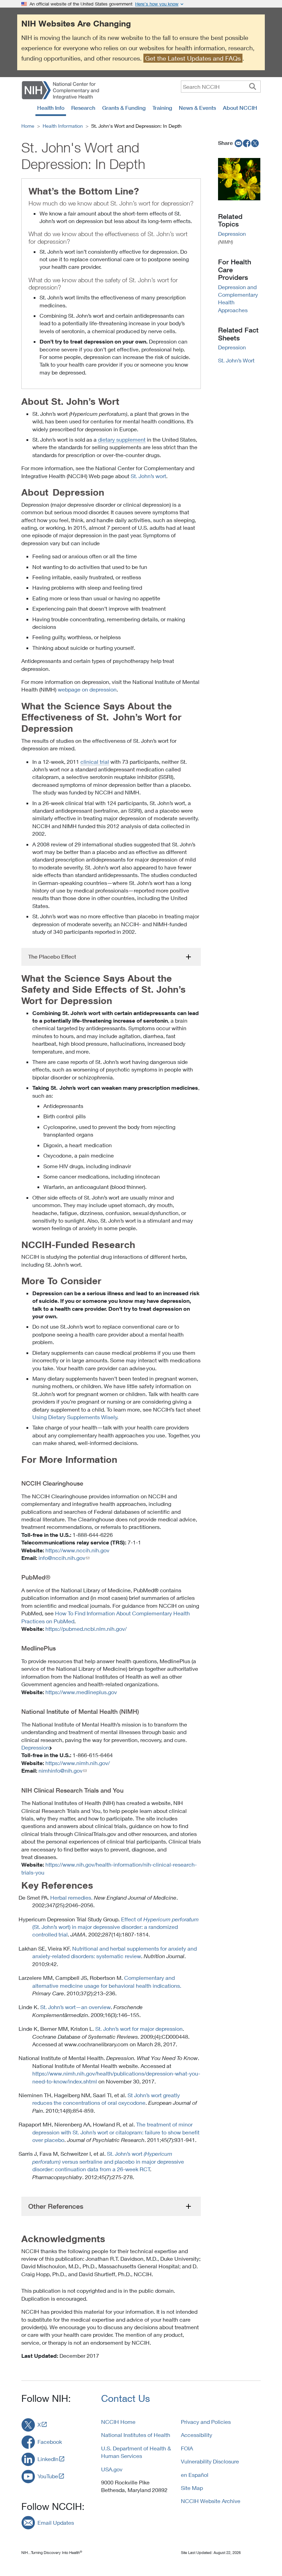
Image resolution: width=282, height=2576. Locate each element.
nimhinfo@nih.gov (61, 1770)
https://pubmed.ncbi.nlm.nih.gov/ (86, 1629)
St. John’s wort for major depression (138, 2029)
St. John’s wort (148, 476)
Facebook (50, 2442)
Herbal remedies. (71, 1897)
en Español (195, 2475)
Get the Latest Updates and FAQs (193, 58)
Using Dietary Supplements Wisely (75, 1417)
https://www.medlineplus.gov (81, 1692)
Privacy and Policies (206, 2422)
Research (83, 108)
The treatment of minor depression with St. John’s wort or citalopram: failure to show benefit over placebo (116, 2132)
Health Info (51, 108)
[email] (238, 143)
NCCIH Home (118, 2422)
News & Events (197, 108)
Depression (35, 1747)
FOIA (187, 2448)
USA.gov (112, 2469)
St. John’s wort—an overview (75, 2007)
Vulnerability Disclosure (210, 2461)
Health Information (63, 126)
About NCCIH (240, 108)
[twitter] (255, 143)
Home (28, 126)
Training (162, 108)
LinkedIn (48, 2459)
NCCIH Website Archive (211, 2501)
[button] (111, 957)
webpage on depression (87, 689)
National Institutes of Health (136, 2435)
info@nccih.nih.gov (62, 1558)
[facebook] (247, 143)
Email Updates (56, 2522)
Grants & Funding (124, 108)
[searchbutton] (253, 86)
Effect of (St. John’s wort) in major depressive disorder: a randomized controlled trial (116, 1927)
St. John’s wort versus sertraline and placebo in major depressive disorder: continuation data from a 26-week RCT (108, 2161)
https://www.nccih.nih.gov (77, 1550)
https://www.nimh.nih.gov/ (78, 1763)
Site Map (192, 2488)
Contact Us (126, 2398)
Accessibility (197, 2435)
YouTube (48, 2476)
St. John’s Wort (236, 360)
